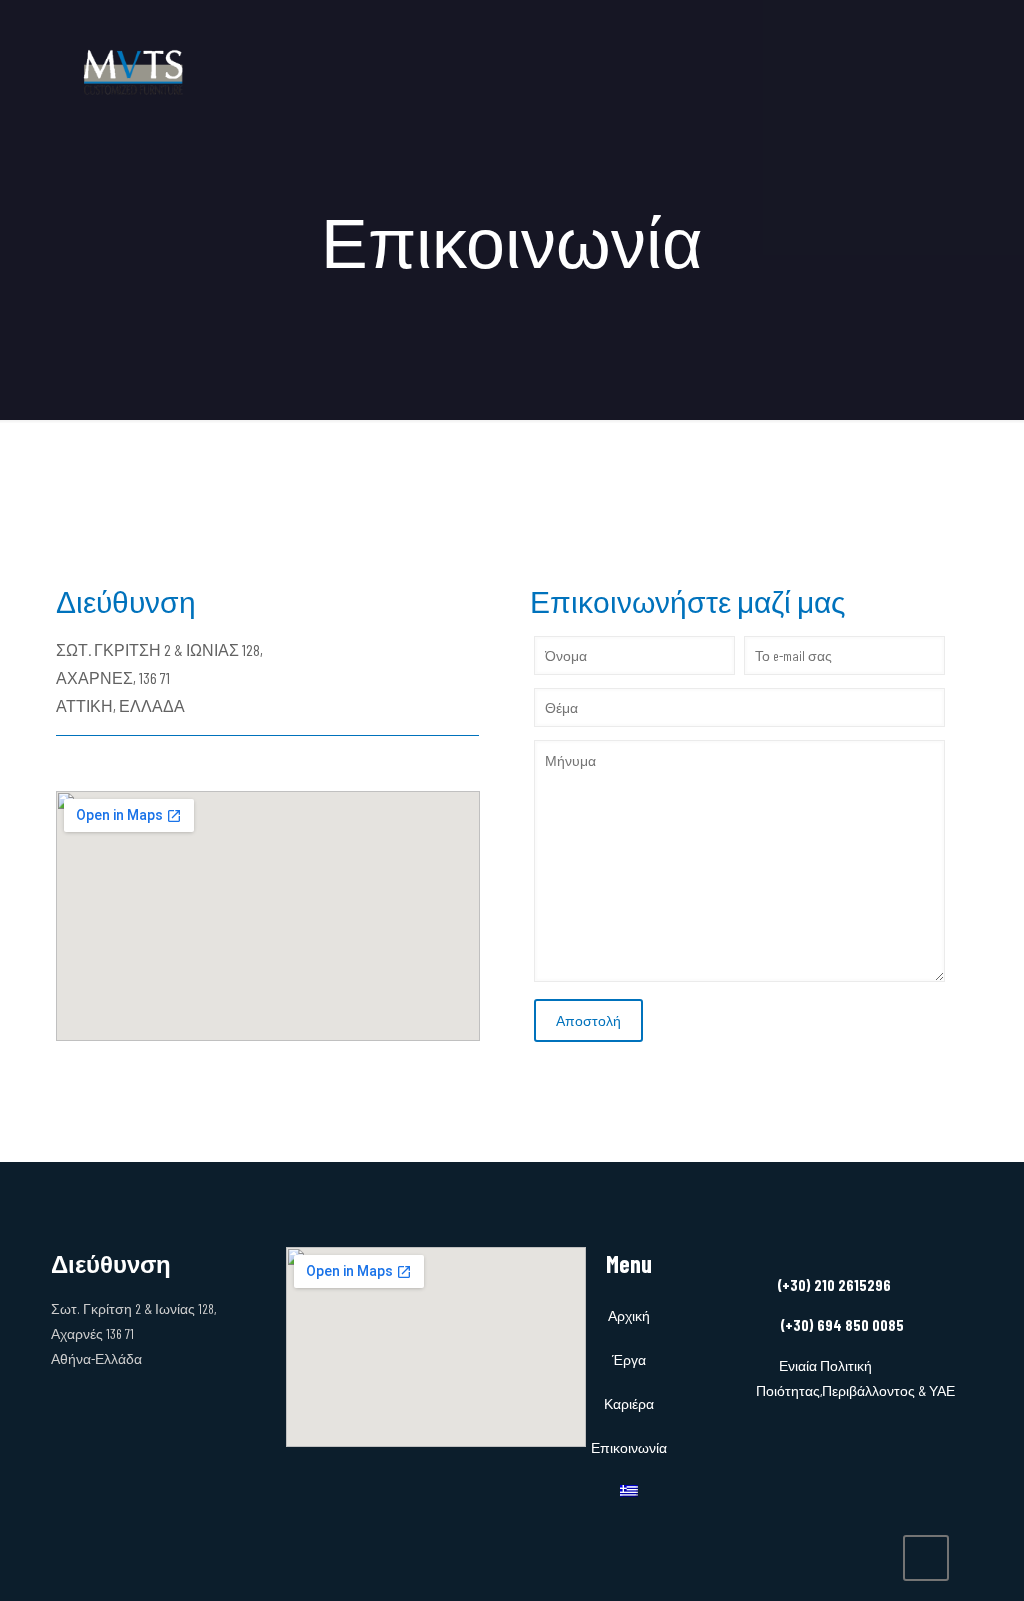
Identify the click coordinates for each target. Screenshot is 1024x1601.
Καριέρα (629, 1403)
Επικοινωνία (629, 1447)
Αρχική (629, 1315)
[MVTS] (134, 70)
